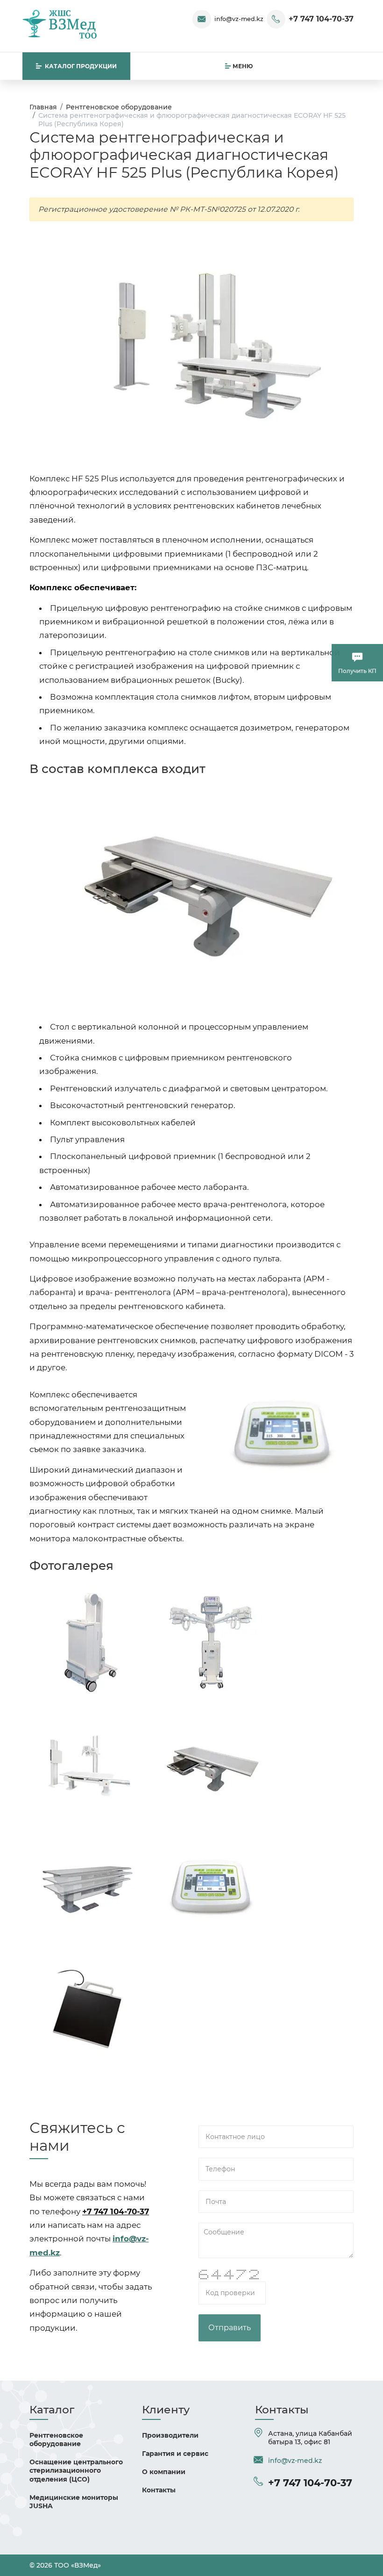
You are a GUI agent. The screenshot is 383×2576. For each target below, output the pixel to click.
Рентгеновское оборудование (56, 2440)
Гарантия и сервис (175, 2454)
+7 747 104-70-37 (321, 19)
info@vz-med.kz (239, 19)
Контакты (159, 2490)
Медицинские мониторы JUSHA (74, 2502)
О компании (164, 2472)
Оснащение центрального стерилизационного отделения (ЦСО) (76, 2470)
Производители (170, 2435)
